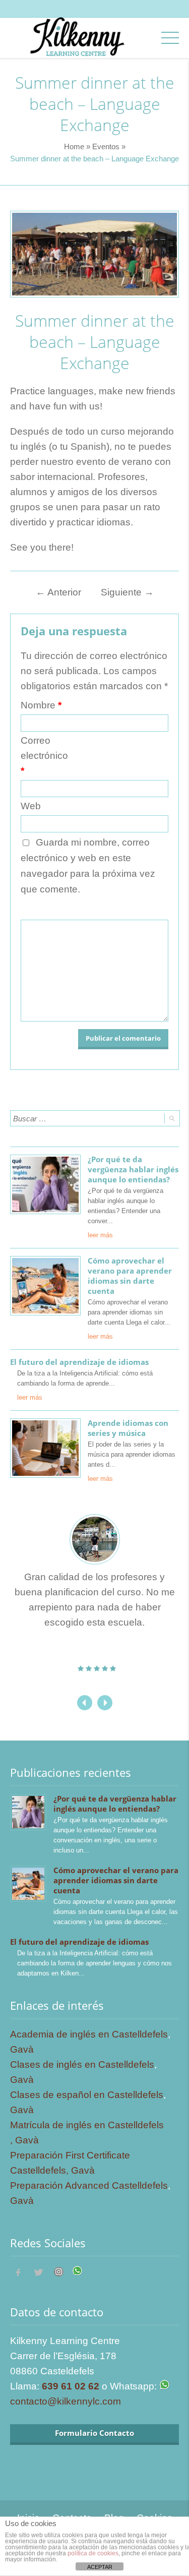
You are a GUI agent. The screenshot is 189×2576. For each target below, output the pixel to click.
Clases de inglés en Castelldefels (82, 2064)
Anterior (58, 592)
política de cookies (93, 2553)
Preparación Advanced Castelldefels (89, 2185)
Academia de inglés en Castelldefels (89, 2034)
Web (31, 806)
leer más (100, 1235)
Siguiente (127, 592)
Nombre (41, 705)
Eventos (106, 146)
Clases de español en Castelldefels (87, 2095)
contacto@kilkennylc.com (66, 2401)
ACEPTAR (100, 2567)
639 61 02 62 (71, 2386)
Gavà (22, 2049)
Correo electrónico (44, 756)
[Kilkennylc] (77, 46)
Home (74, 146)
